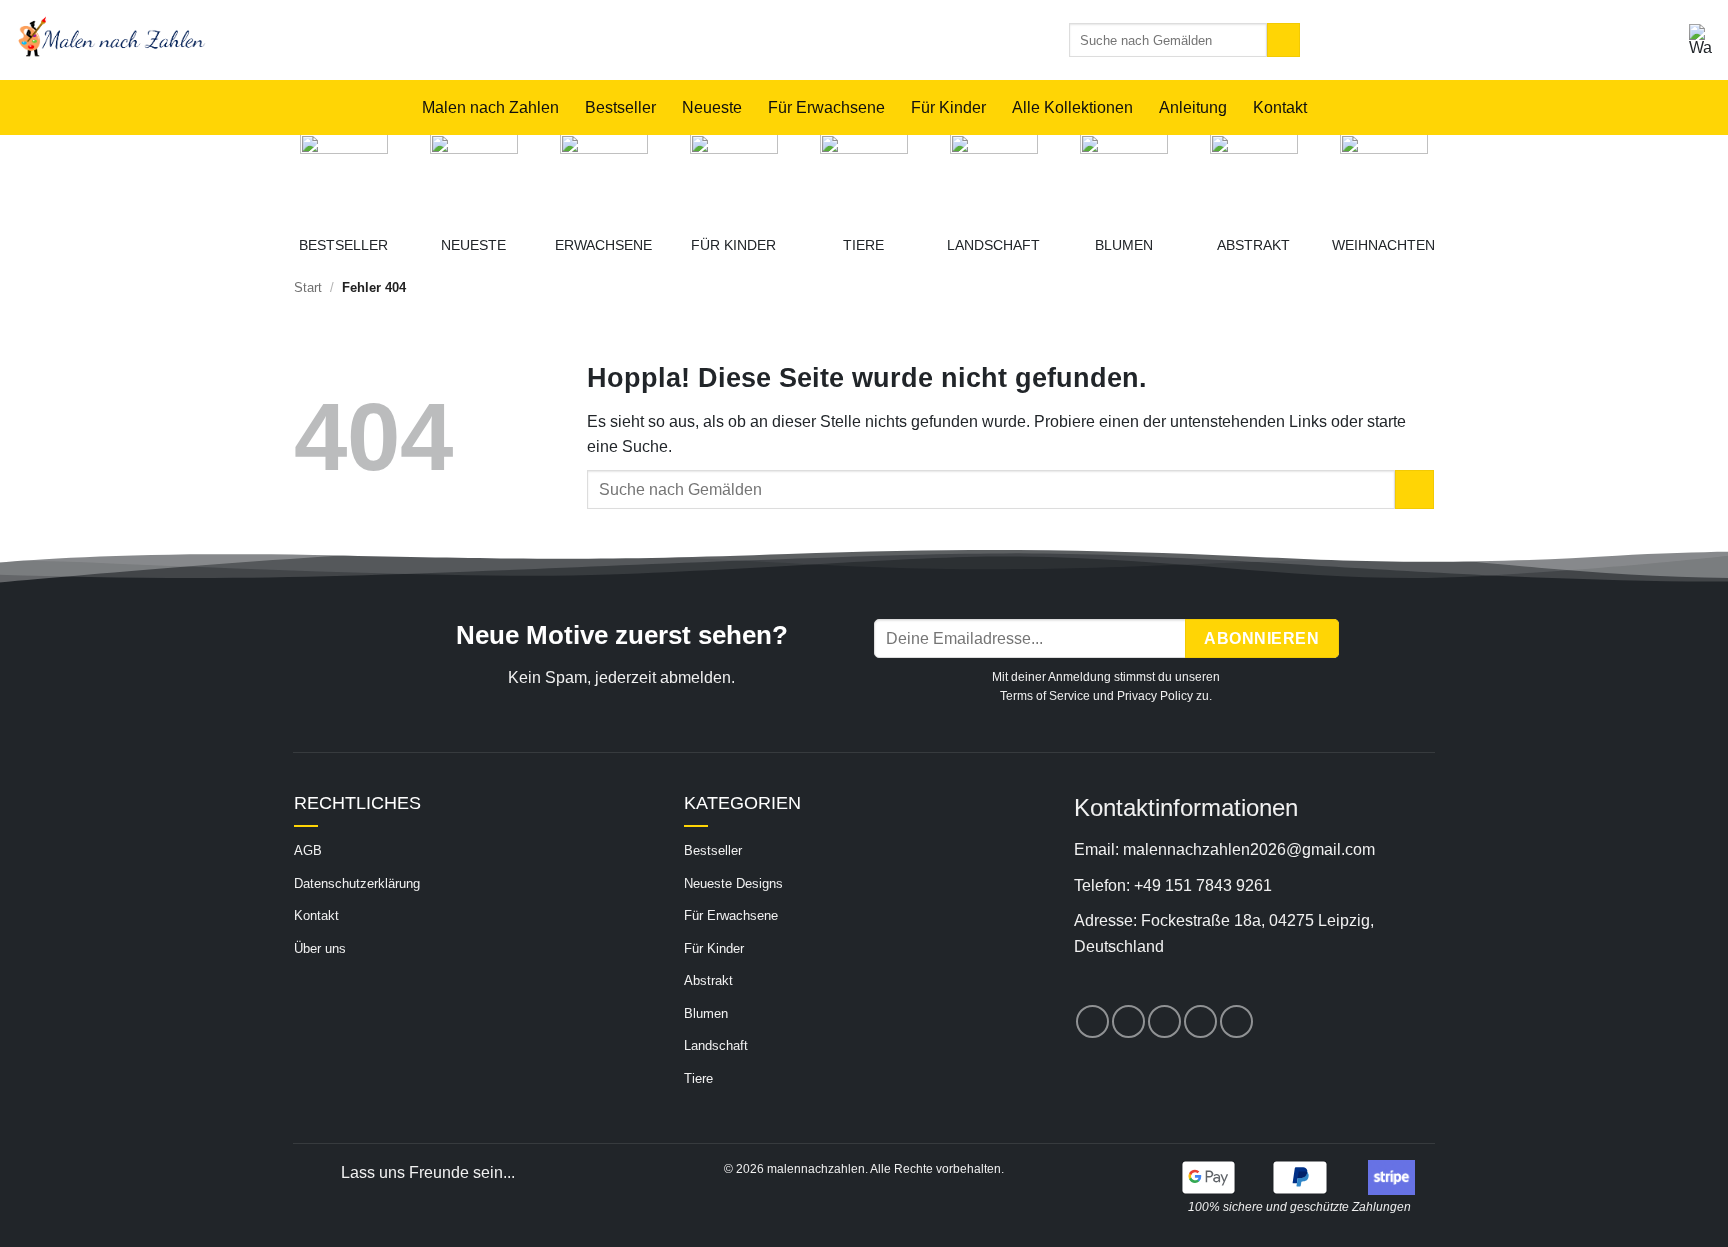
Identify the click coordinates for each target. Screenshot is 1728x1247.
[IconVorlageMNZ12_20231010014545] (1124, 178)
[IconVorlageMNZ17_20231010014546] (474, 178)
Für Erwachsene (826, 107)
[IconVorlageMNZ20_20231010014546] (604, 178)
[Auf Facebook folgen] (1092, 1021)
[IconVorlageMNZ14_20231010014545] (864, 178)
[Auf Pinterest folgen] (1164, 1021)
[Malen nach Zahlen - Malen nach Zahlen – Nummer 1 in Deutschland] (332, 40)
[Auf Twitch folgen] (1236, 1021)
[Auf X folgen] (1128, 1021)
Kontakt (1280, 107)
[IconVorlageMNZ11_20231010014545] (994, 178)
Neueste (712, 107)
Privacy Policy (1155, 696)
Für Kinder (948, 107)
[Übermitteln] (1283, 40)
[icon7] (1384, 178)
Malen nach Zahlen (490, 107)
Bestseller (620, 107)
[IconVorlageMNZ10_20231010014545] (1254, 178)
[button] (1701, 40)
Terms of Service (1045, 696)
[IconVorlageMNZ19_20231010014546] (344, 178)
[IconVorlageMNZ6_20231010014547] (734, 178)
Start (308, 287)
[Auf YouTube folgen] (1200, 1021)
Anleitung (1193, 107)
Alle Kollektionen (1072, 107)
